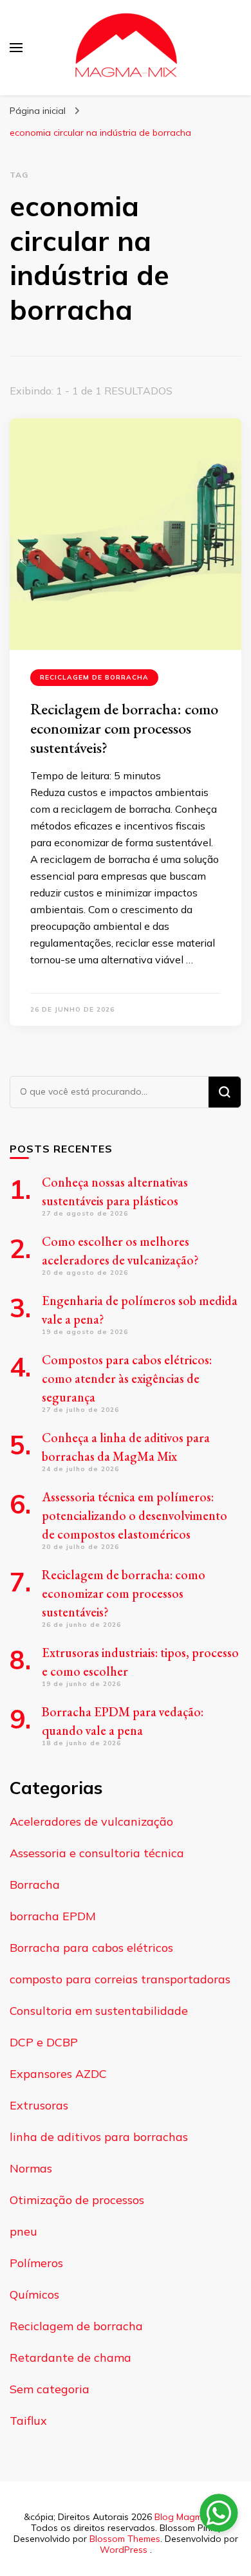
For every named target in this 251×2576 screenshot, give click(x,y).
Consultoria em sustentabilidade (99, 2011)
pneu (23, 2231)
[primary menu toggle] (16, 48)
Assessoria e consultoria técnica (97, 1853)
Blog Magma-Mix (190, 2517)
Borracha (35, 1885)
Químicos (34, 2294)
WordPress (124, 2550)
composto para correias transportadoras (120, 1979)
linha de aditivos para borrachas (99, 2137)
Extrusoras (39, 2105)
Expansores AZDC (58, 2074)
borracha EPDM (53, 1916)
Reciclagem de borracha (94, 677)
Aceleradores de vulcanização (91, 1821)
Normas (31, 2168)
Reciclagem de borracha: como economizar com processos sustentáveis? (124, 728)
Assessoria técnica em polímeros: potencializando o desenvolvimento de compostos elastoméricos (135, 1515)
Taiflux (28, 2421)
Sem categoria (50, 2389)
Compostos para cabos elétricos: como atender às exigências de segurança (127, 1378)
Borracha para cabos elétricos (91, 1948)
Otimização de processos (77, 2200)
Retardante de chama (70, 2358)
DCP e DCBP (44, 2042)
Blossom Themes (125, 2539)
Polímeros (36, 2263)
